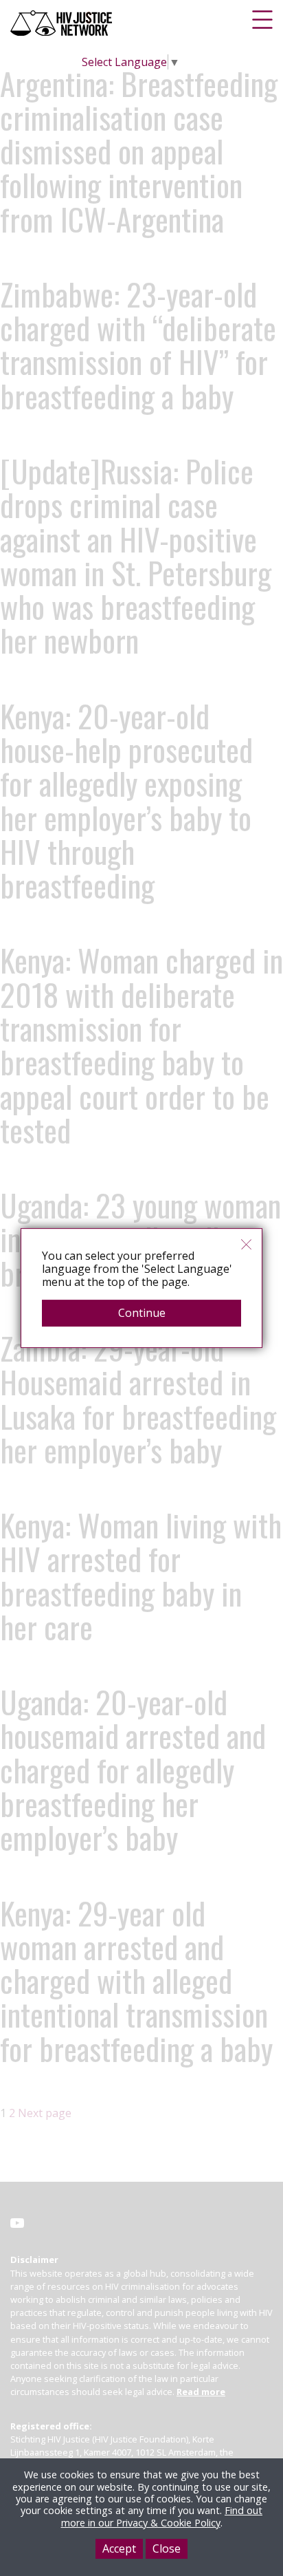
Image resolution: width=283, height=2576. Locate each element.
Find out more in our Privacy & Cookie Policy (162, 2516)
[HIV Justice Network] (63, 23)
